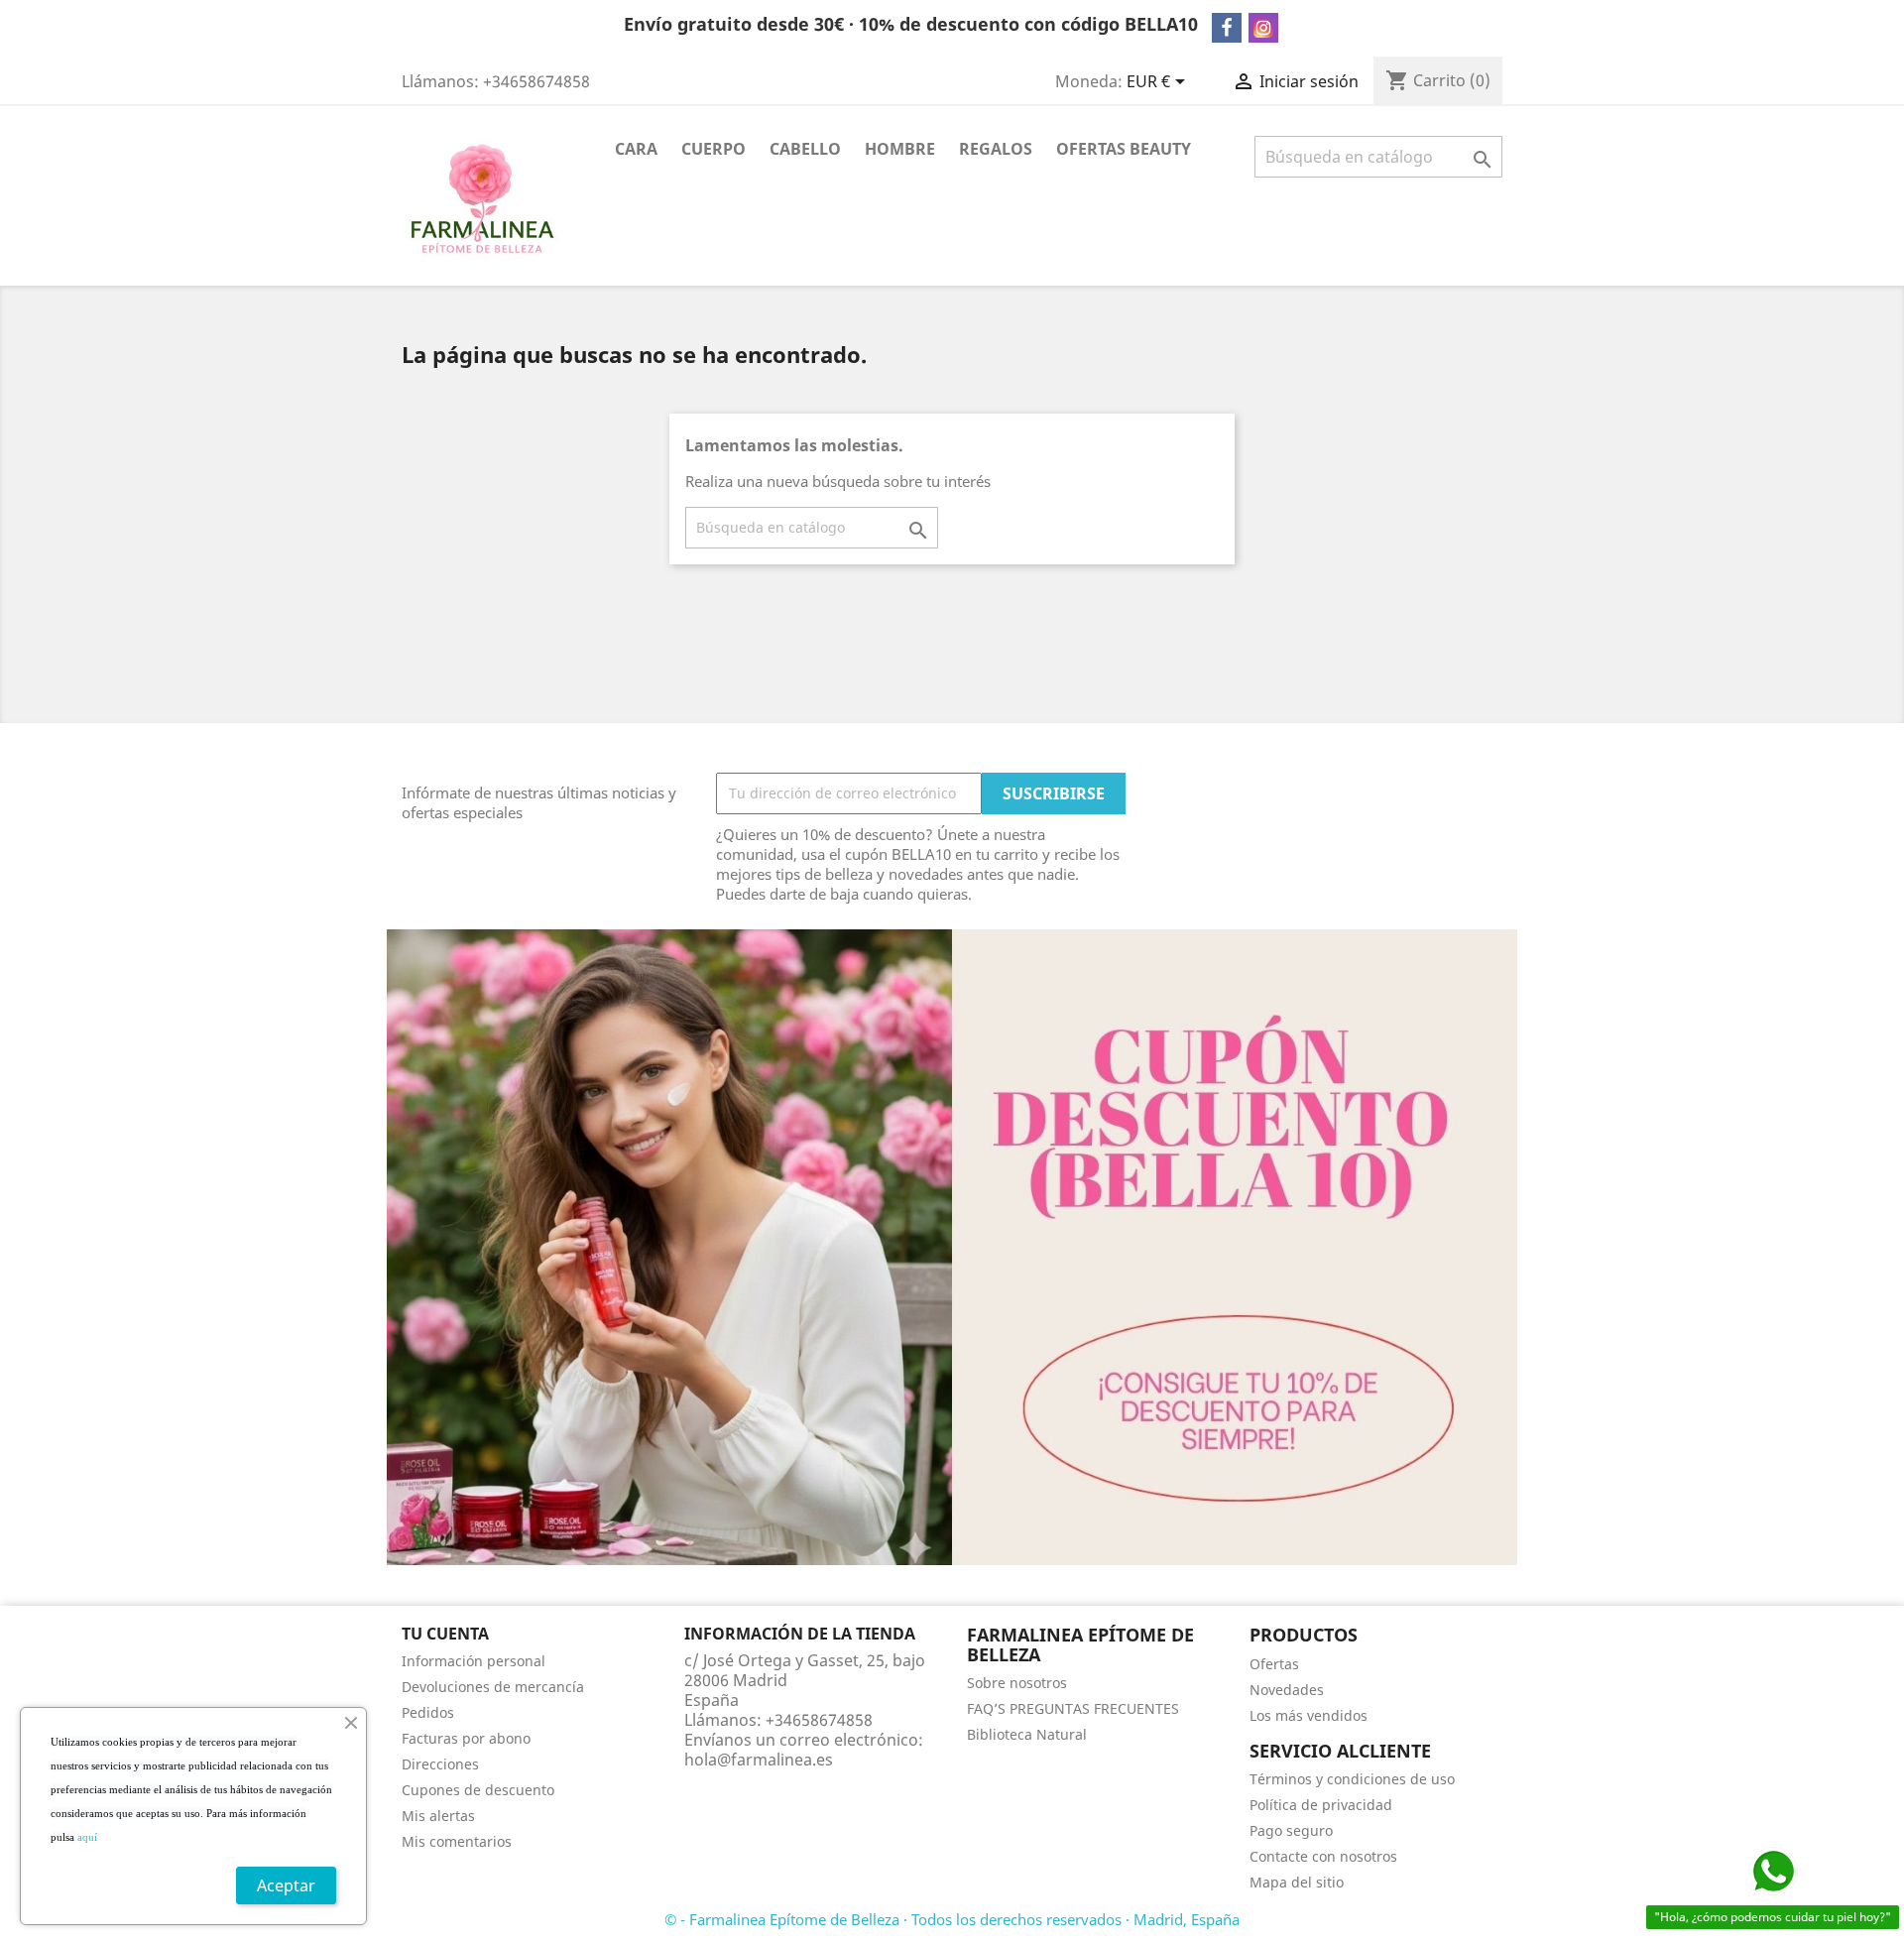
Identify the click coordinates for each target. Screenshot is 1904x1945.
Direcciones (440, 1764)
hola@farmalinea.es (759, 1760)
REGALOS (996, 149)
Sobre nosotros (1017, 1683)
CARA (636, 149)
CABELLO (805, 149)
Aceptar (286, 1885)
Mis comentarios (457, 1841)
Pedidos (428, 1712)
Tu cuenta (445, 1634)
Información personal (474, 1661)
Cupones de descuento (478, 1790)
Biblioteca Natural (1027, 1734)
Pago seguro (1291, 1830)
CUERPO (714, 149)
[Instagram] (1263, 28)
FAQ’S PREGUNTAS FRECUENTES (1073, 1708)
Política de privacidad (1321, 1805)
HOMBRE (900, 149)
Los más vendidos (1309, 1715)
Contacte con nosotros (1323, 1856)
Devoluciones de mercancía (493, 1687)
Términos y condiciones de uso (1352, 1779)
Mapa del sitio (1297, 1882)
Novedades (1287, 1690)
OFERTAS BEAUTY (1124, 149)
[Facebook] (1227, 28)
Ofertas (1274, 1664)
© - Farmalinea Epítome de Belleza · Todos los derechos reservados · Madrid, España (952, 1919)
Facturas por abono (466, 1738)
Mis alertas (438, 1816)
